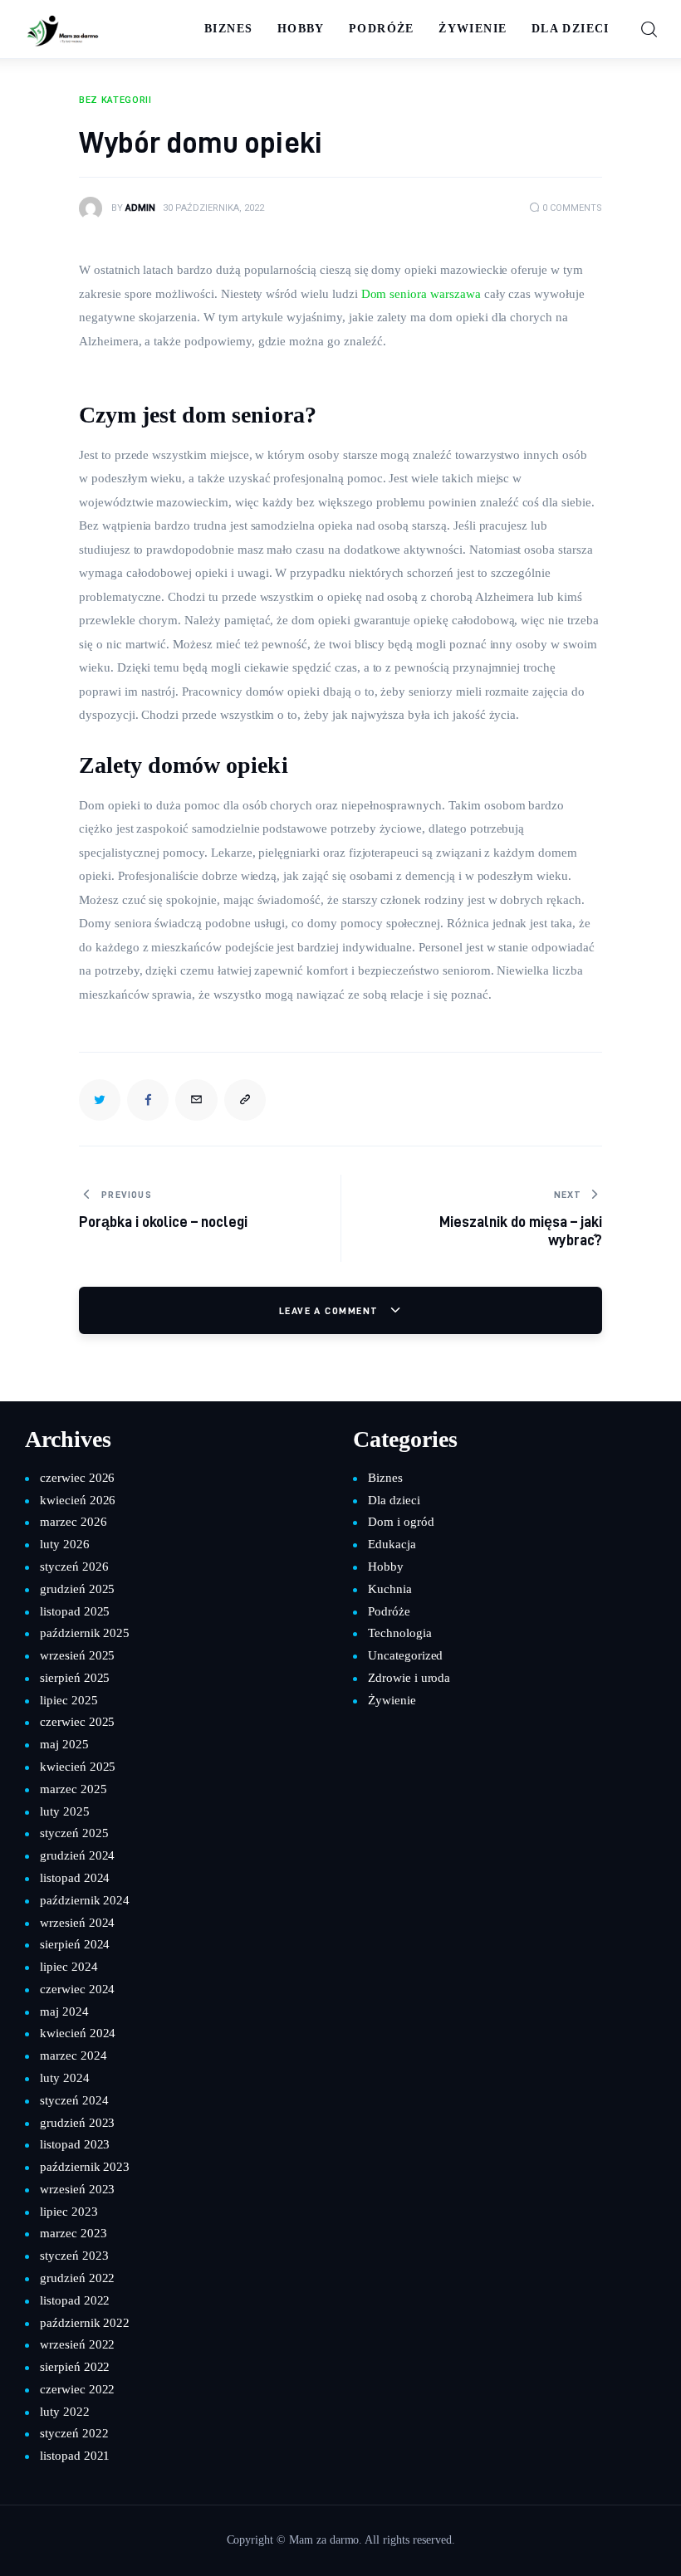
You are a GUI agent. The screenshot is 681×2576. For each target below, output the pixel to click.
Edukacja (392, 1544)
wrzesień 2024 (77, 1923)
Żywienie (392, 1700)
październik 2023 (85, 2167)
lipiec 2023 (69, 2212)
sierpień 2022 (75, 2367)
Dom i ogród (401, 1522)
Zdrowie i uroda (409, 1678)
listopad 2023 (75, 2144)
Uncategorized (405, 1655)
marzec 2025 (73, 1789)
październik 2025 (85, 1633)
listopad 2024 (75, 1878)
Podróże (389, 1611)
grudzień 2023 (77, 2123)
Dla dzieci (394, 1500)
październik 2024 (85, 1900)
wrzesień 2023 (77, 2189)
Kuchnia (390, 1589)
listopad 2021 (75, 2456)
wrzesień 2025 (77, 1655)
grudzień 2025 (77, 1589)
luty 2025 (65, 1811)
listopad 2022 (75, 2300)
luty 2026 (65, 1544)
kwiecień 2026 (78, 1500)
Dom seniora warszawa (421, 294)
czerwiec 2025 (77, 1722)
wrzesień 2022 (77, 2344)
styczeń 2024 (74, 2100)
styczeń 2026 (74, 1567)
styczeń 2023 (74, 2256)
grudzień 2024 (77, 1855)
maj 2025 (64, 1744)
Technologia (400, 1633)
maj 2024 (64, 2011)
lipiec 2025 (69, 1700)
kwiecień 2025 (78, 1767)
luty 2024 (65, 2078)
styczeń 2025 (74, 1833)
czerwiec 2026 (77, 1478)
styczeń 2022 (74, 2433)
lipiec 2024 (69, 1967)
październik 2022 (85, 2323)
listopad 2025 (75, 1611)
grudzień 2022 (77, 2278)
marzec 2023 (73, 2233)
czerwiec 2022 (77, 2389)
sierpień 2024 (75, 1944)
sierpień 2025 (75, 1678)
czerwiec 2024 (77, 1989)
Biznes (385, 1478)
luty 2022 (65, 2412)
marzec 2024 (73, 2055)
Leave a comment (331, 1310)
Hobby (386, 1567)
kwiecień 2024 (78, 2033)
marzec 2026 (73, 1522)
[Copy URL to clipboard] (245, 1100)
